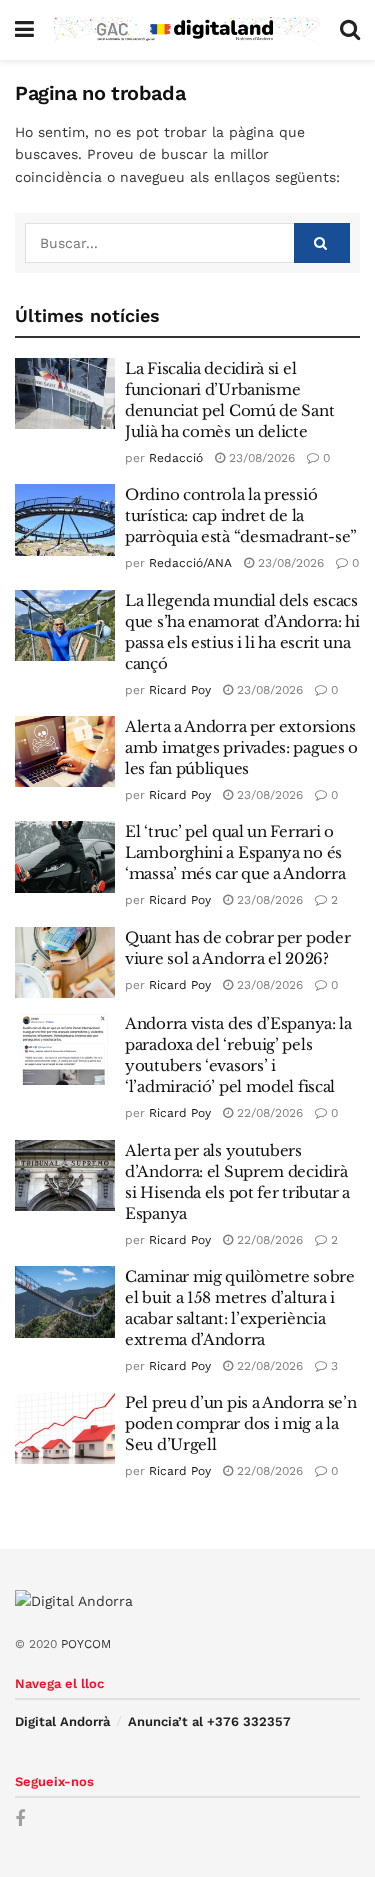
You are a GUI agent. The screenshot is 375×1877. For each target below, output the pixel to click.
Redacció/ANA (190, 563)
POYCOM (86, 1644)
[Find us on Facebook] (20, 1819)
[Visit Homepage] (187, 30)
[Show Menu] (24, 30)
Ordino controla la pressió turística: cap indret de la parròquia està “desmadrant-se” (241, 515)
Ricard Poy (180, 690)
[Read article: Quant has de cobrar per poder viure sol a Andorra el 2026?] (65, 963)
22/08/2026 (268, 1113)
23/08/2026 (260, 458)
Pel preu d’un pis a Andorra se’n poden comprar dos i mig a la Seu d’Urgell (240, 1423)
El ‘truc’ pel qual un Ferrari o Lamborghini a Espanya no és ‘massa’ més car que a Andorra (235, 852)
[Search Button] (350, 30)
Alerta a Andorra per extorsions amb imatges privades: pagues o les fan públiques (241, 747)
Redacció (176, 458)
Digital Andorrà (62, 1721)
